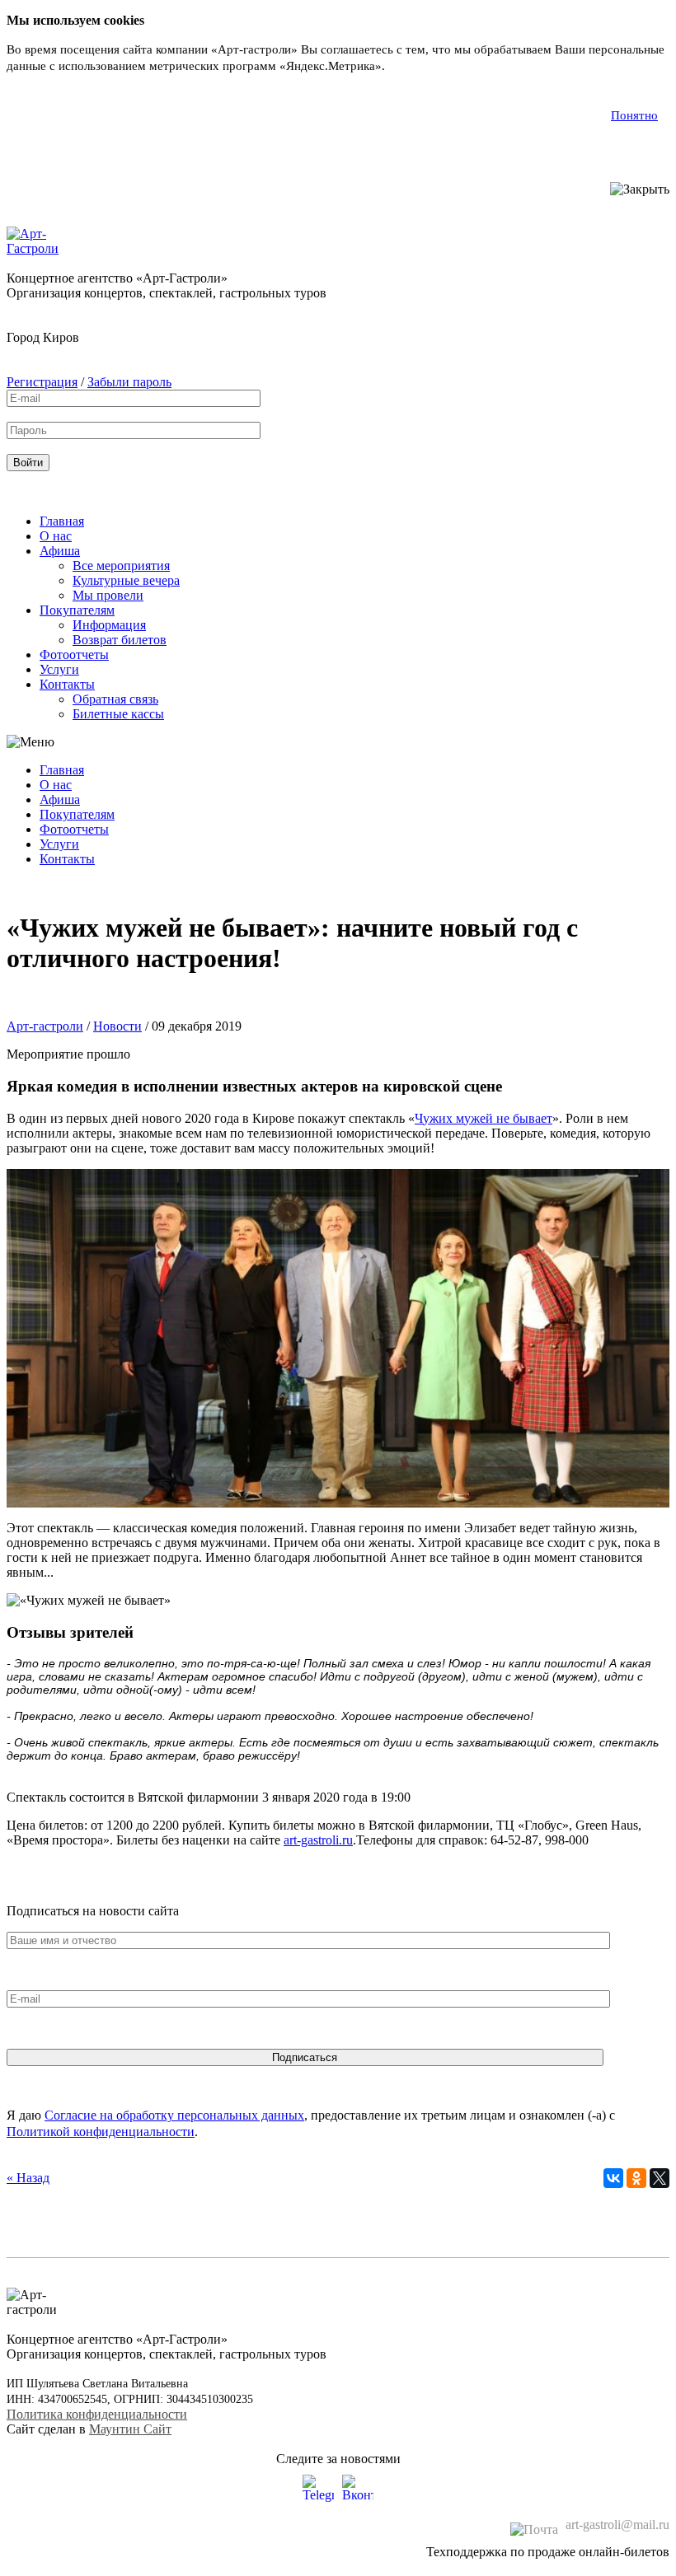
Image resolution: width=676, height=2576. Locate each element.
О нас (56, 536)
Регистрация (42, 382)
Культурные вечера (126, 580)
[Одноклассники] (636, 2178)
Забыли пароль (129, 382)
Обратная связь (115, 699)
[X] (660, 2178)
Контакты (67, 684)
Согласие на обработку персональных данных (174, 2115)
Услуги (59, 669)
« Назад (28, 2178)
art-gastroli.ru (318, 1840)
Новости (117, 1026)
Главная (62, 521)
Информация (109, 625)
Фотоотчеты (74, 655)
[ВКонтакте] (613, 2178)
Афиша (60, 551)
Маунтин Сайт (130, 2429)
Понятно (634, 115)
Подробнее (418, 66)
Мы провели (108, 595)
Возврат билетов (120, 640)
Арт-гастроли (45, 1026)
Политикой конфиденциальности (101, 2132)
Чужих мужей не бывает (484, 1118)
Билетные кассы (118, 714)
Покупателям (77, 610)
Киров (61, 337)
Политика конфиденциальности (97, 2414)
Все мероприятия (121, 566)
